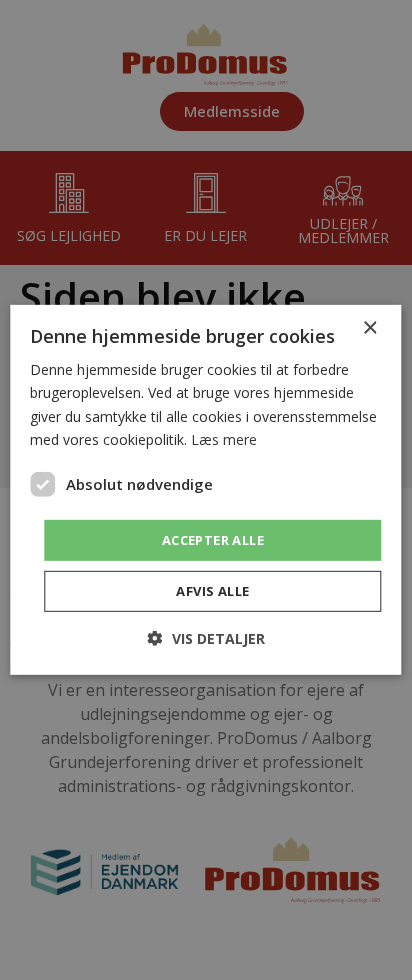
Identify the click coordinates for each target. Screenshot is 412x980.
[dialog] (205, 490)
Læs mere (224, 438)
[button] (206, 638)
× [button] (369, 328)
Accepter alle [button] (213, 540)
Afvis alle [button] (212, 591)
